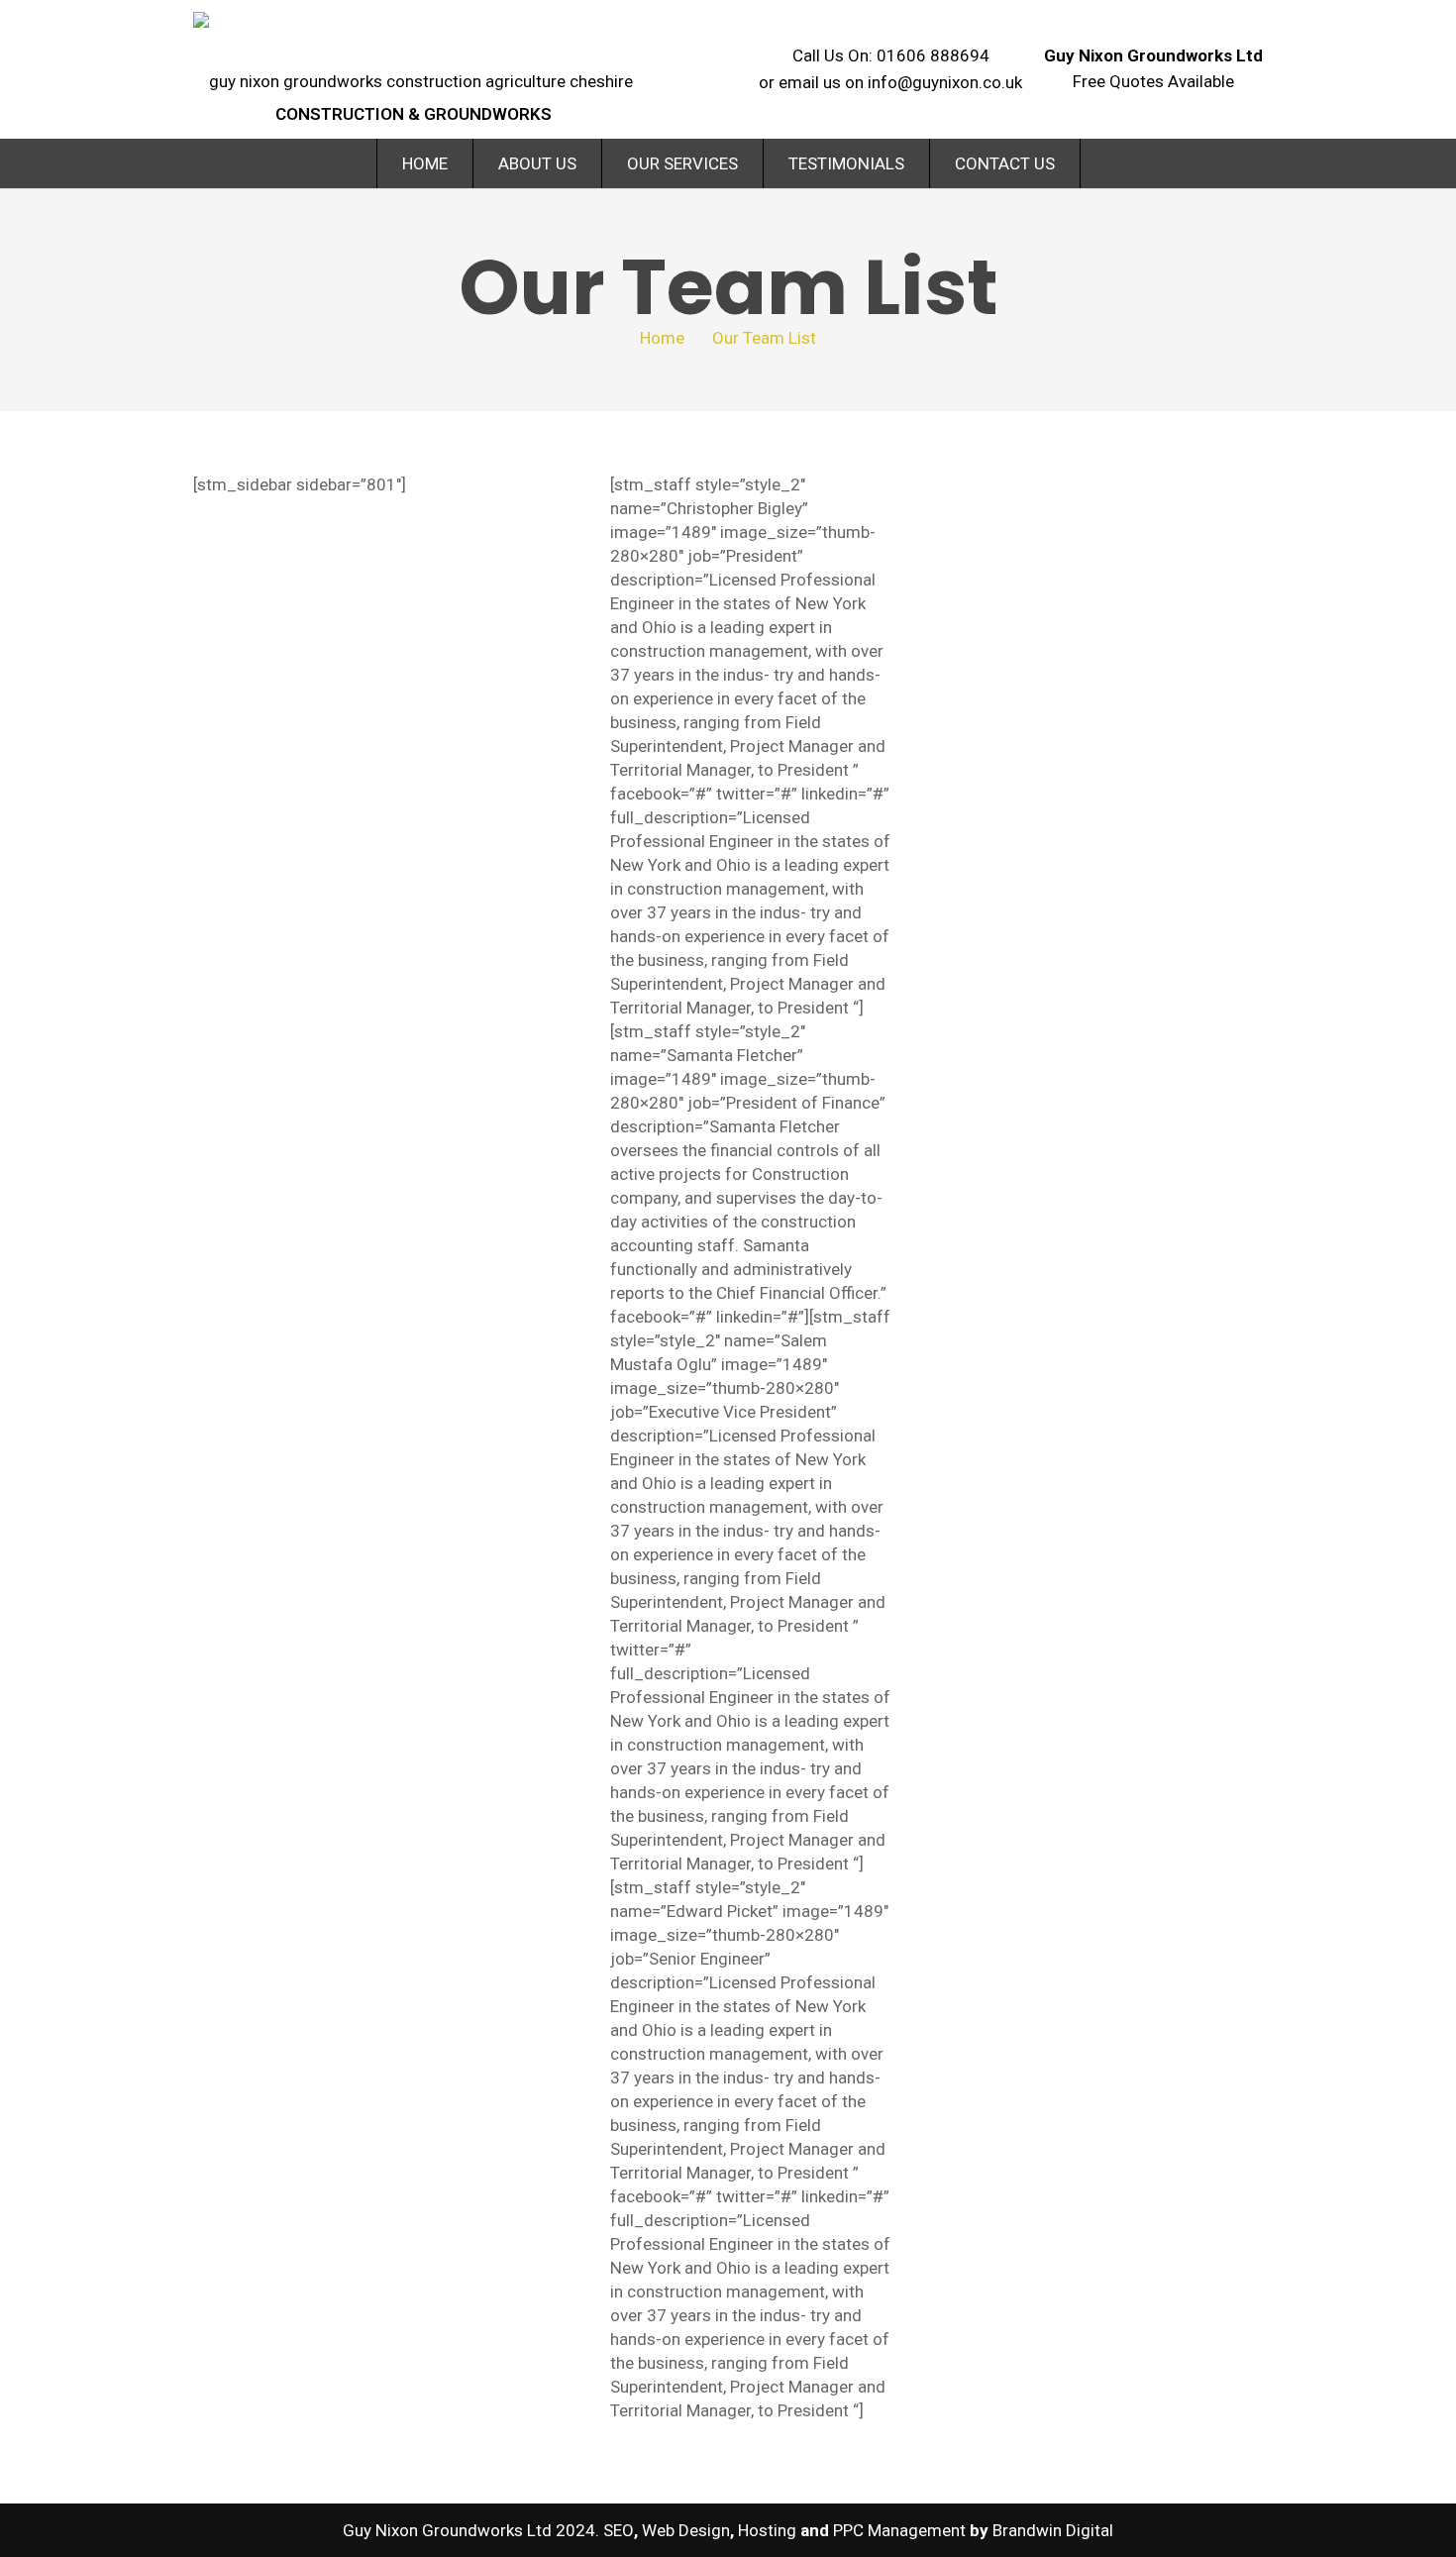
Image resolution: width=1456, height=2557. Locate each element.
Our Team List (764, 338)
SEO (619, 2530)
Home (662, 338)
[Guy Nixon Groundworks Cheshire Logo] (413, 52)
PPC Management (899, 2530)
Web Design (686, 2530)
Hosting (767, 2530)
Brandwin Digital (1053, 2530)
